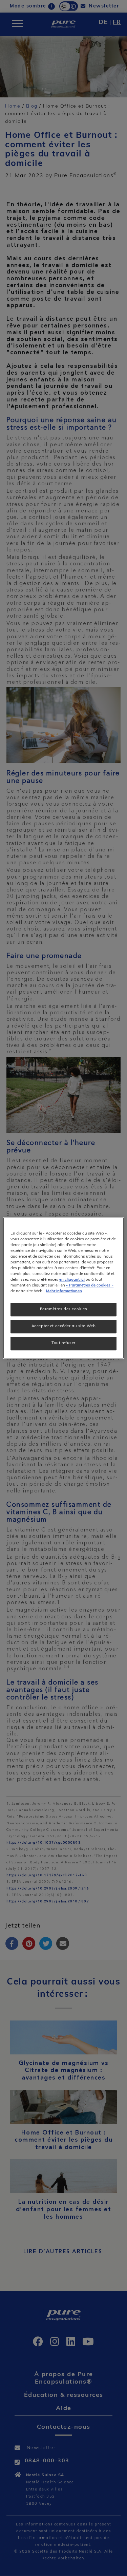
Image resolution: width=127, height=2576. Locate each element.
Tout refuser (63, 1343)
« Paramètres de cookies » (90, 1285)
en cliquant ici (72, 1280)
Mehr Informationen (64, 1291)
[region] (63, 1288)
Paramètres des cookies (64, 1309)
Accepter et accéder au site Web (64, 1326)
